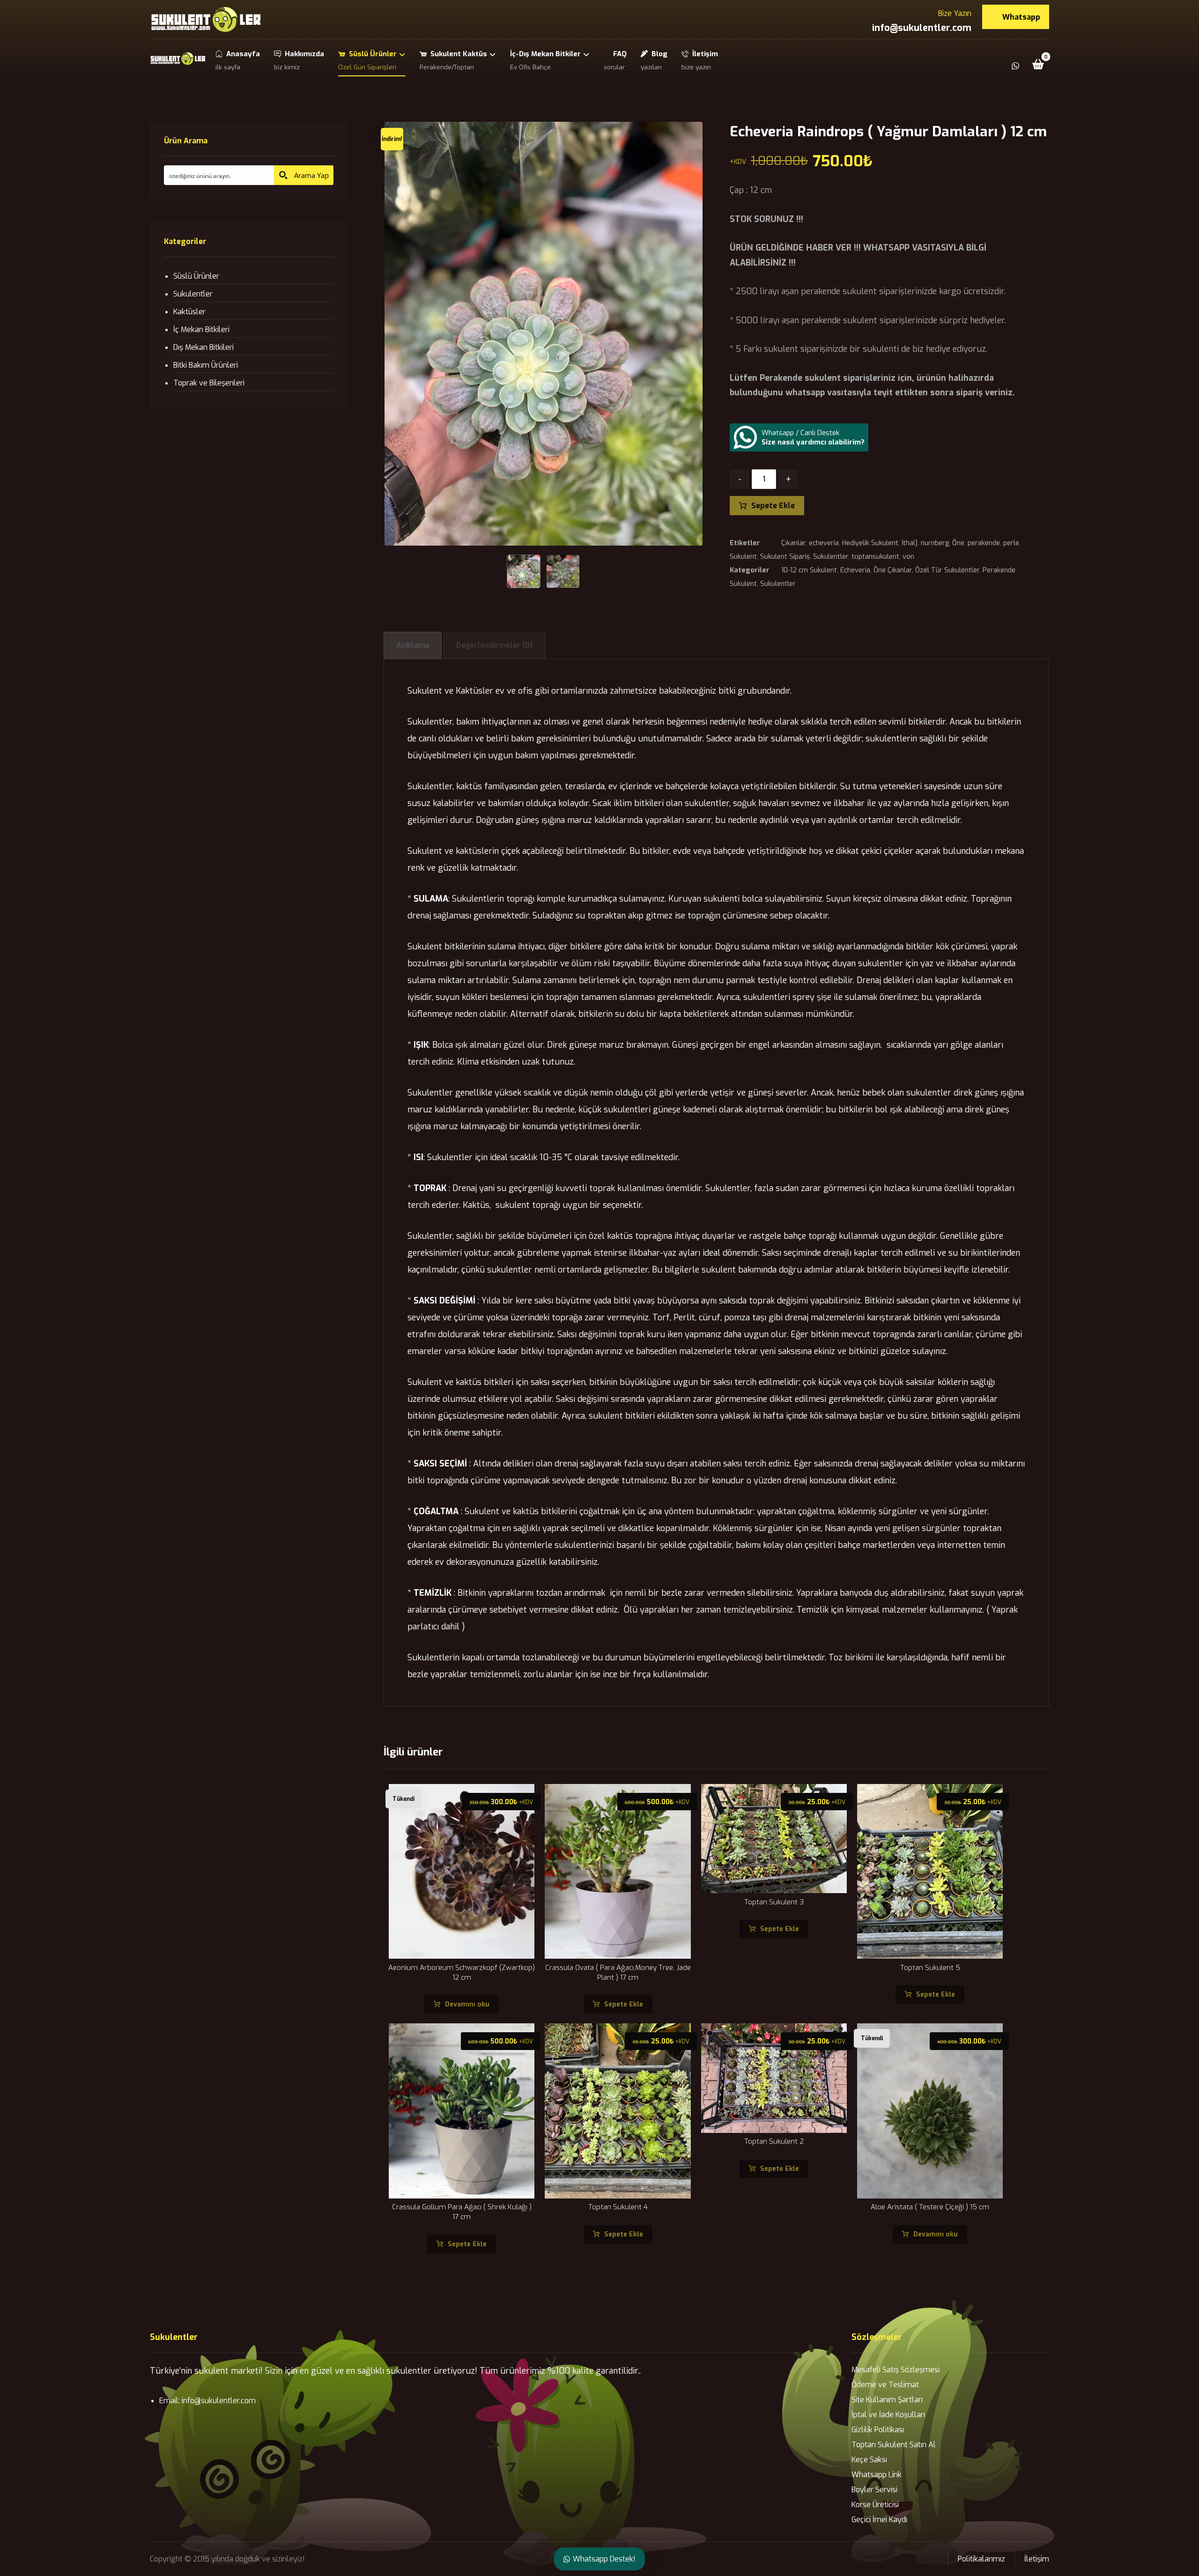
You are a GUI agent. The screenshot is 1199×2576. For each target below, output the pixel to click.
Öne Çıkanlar (893, 570)
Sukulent (743, 557)
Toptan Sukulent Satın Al (894, 2445)
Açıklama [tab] (413, 645)
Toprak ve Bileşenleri (209, 383)
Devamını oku (467, 2004)
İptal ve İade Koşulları (888, 2415)
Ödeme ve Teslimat (885, 2385)
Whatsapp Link (877, 2475)
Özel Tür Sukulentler (947, 570)
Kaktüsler (189, 312)
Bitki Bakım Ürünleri (206, 365)
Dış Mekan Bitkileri (204, 347)
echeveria (824, 543)
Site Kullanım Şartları (887, 2400)
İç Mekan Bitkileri (201, 329)
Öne (958, 543)
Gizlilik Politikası (878, 2430)
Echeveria (855, 570)
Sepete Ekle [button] (624, 2004)
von (908, 557)
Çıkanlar (793, 543)
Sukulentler (831, 557)
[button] (1038, 64)
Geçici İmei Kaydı (879, 2520)
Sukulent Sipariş (785, 557)
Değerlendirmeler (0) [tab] (494, 645)
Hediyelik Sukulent (870, 543)
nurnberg (935, 543)
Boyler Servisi (874, 2490)
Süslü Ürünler (196, 276)
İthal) (910, 543)
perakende (984, 543)
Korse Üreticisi (875, 2505)
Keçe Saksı (869, 2460)
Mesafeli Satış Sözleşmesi (896, 2370)
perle (1011, 543)
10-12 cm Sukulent (809, 570)
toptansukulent (875, 557)
